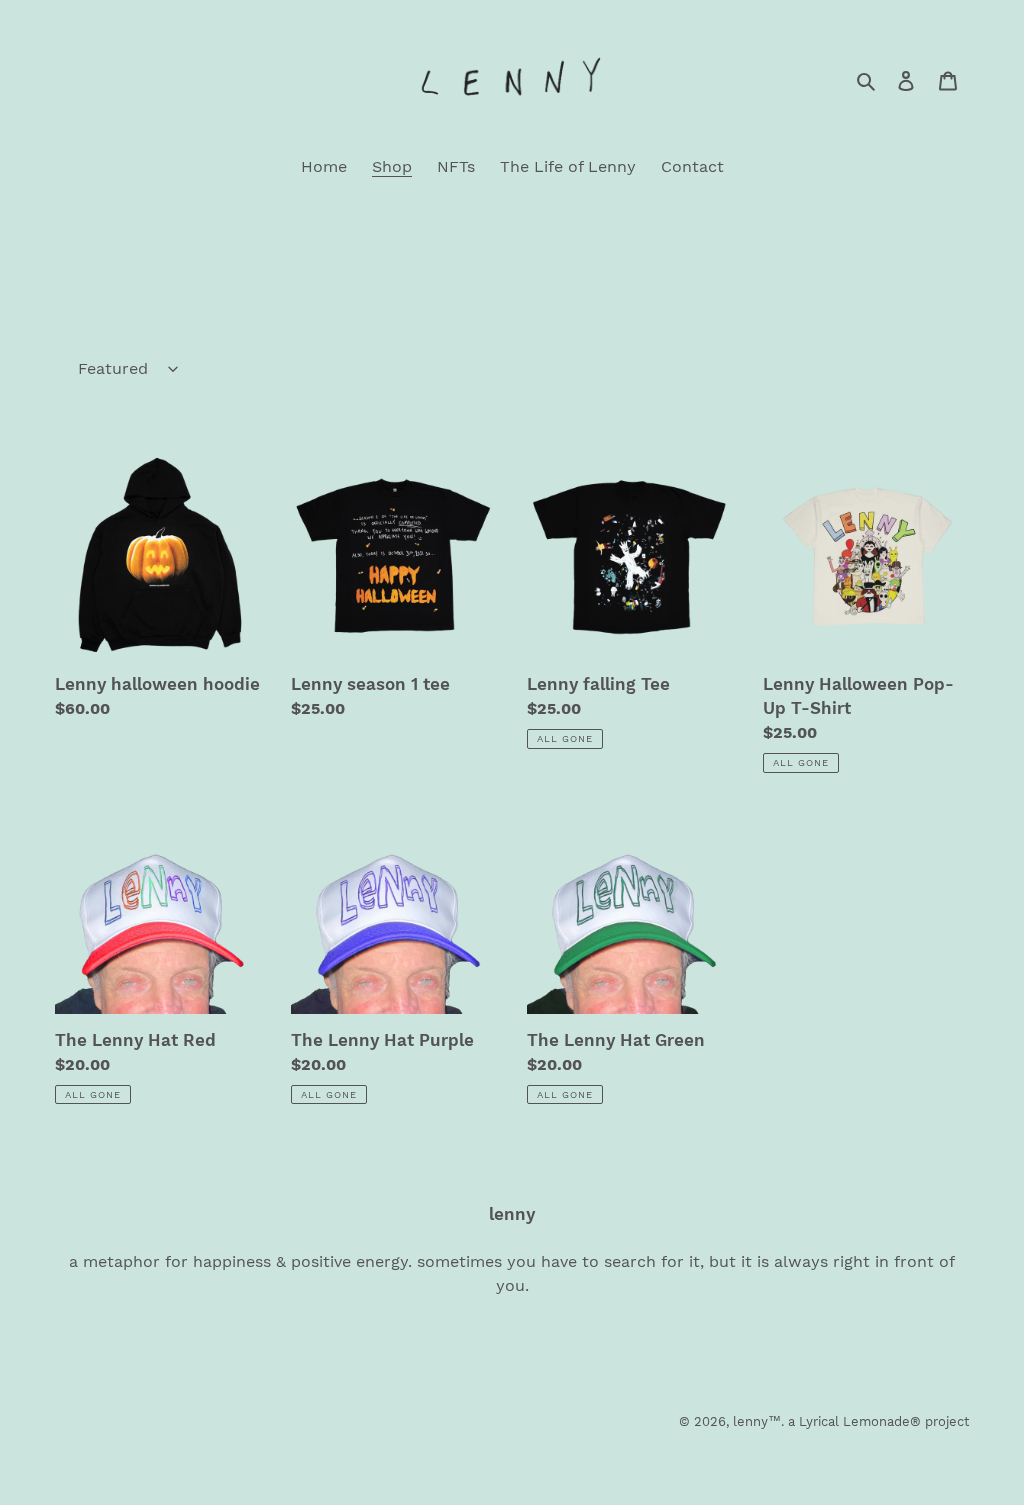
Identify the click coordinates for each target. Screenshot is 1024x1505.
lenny (750, 1421)
